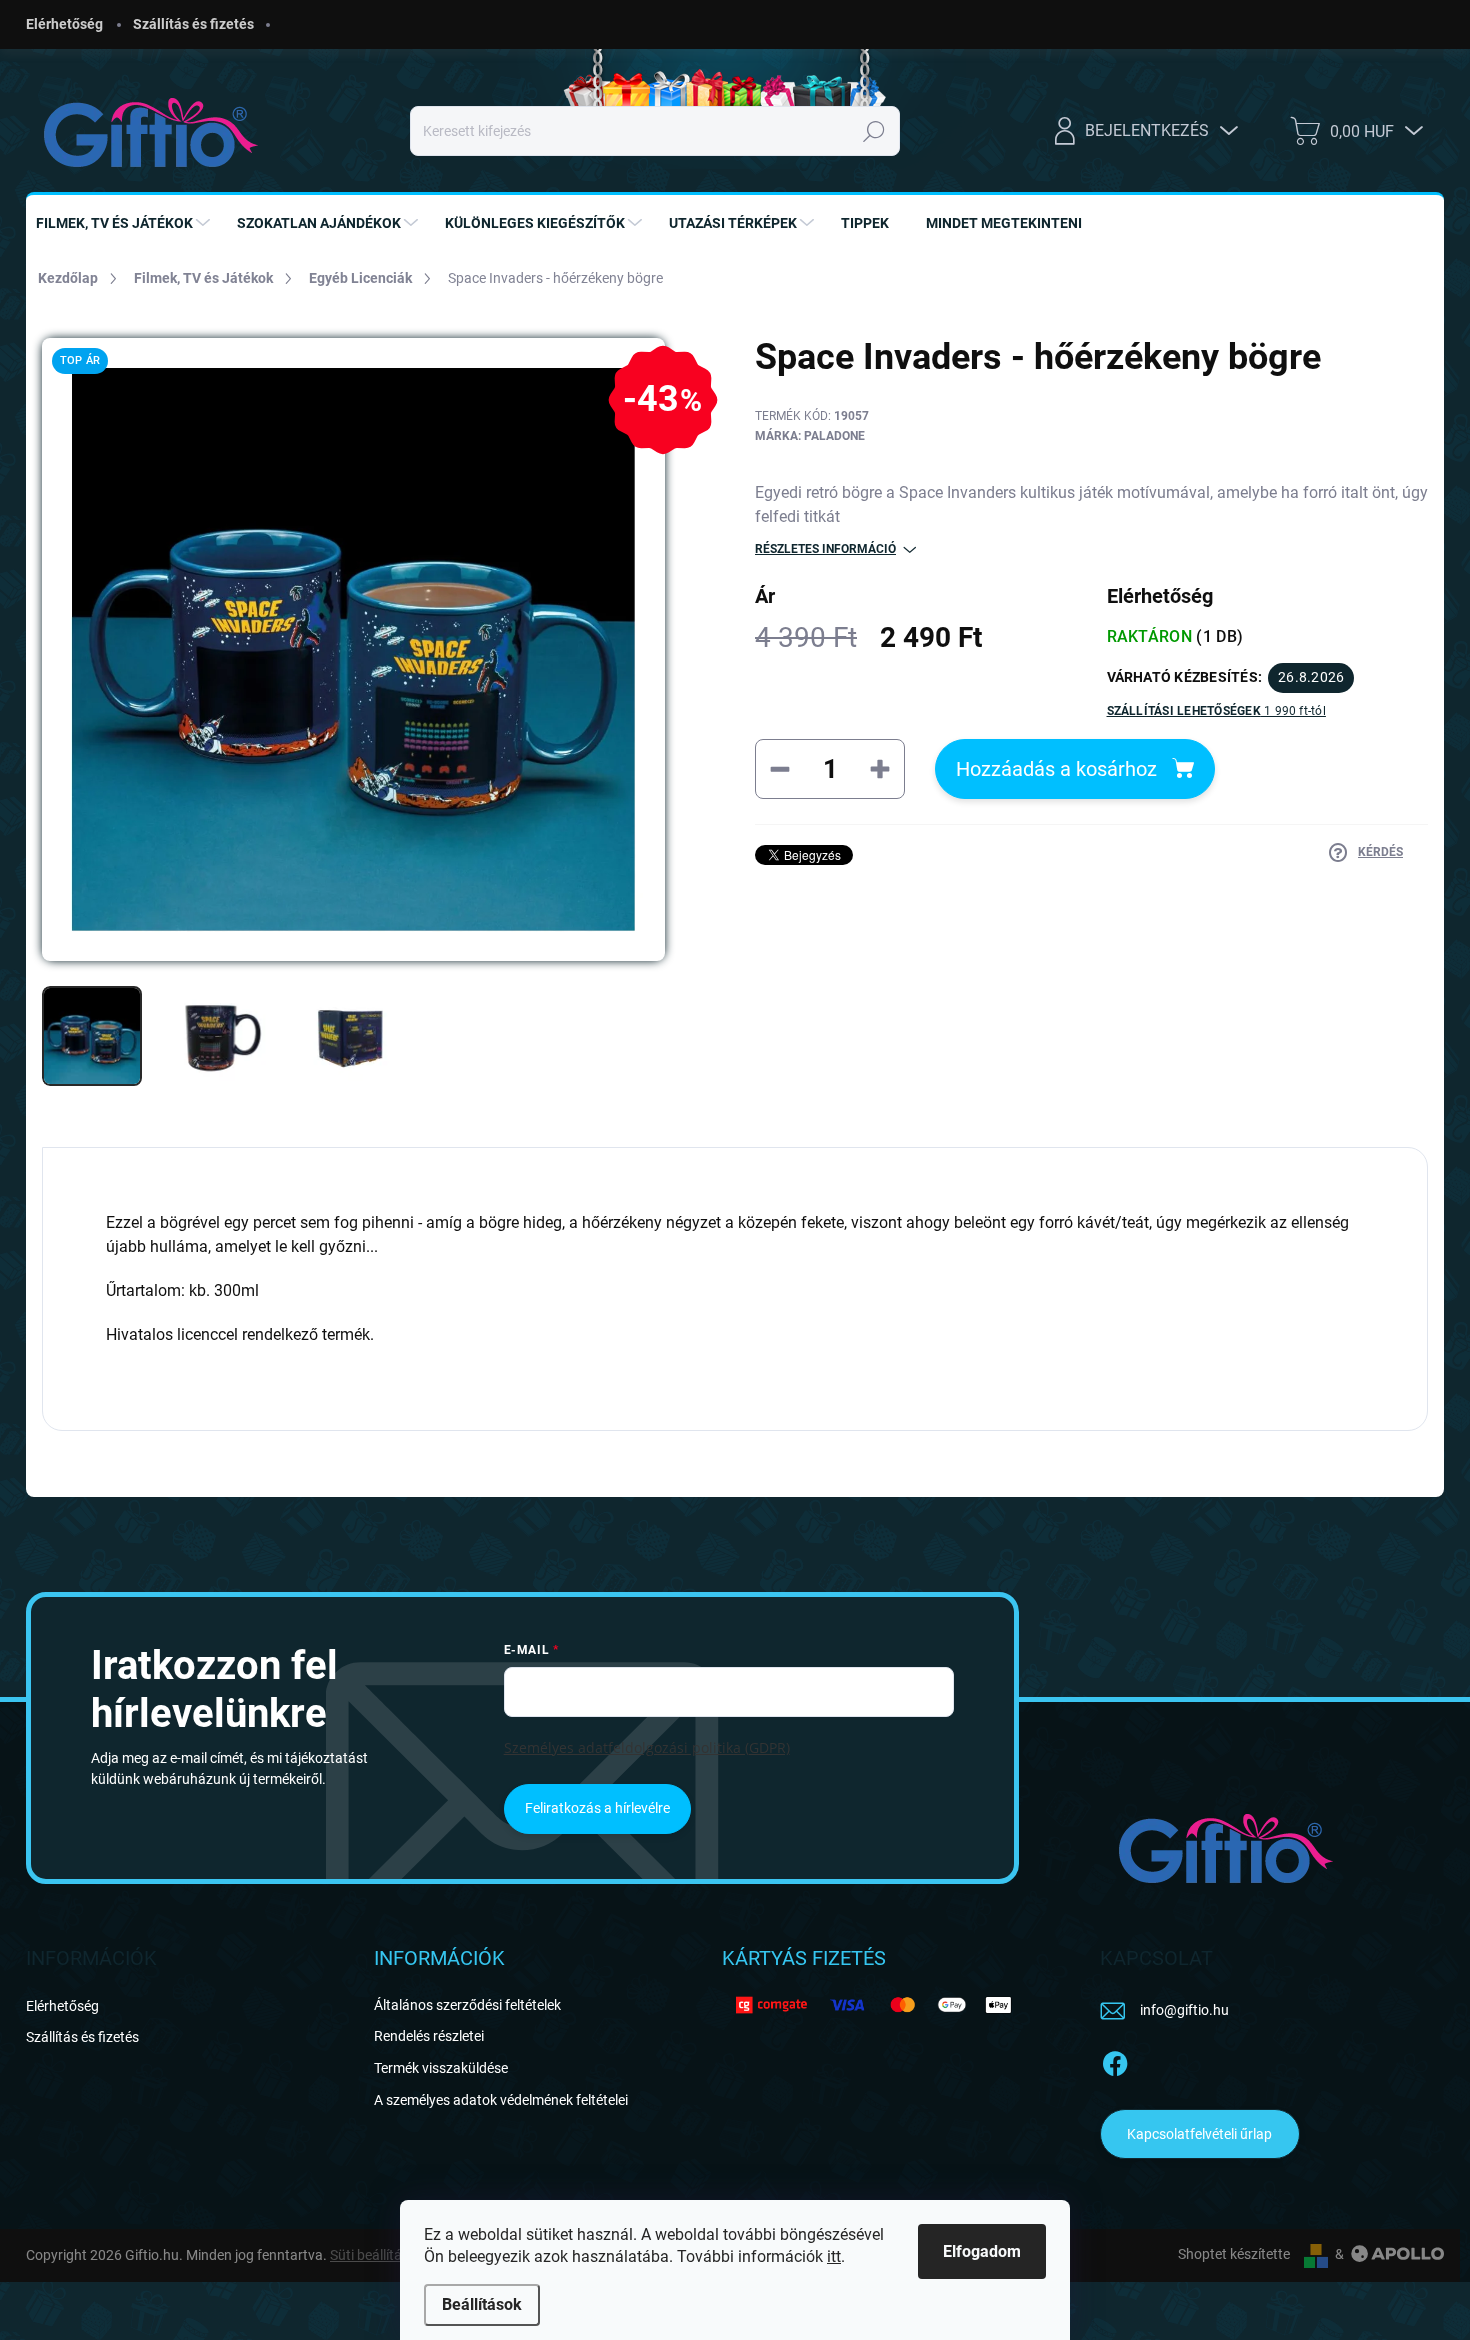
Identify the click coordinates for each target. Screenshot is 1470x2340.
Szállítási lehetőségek (1216, 711)
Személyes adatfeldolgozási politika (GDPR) (647, 1747)
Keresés (874, 131)
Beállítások (482, 2304)
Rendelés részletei (429, 2036)
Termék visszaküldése (441, 2068)
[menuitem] (125, 223)
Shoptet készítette (1234, 2254)
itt (834, 2256)
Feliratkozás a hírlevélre (597, 1808)
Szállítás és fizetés (193, 24)
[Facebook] (1115, 2060)
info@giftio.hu (1184, 2010)
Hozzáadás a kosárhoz (1056, 769)
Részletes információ (825, 549)
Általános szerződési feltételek (467, 2005)
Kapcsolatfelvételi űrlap (1199, 2134)
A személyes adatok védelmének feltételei (501, 2100)
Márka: (810, 436)
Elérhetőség (64, 24)
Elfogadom (982, 2251)
